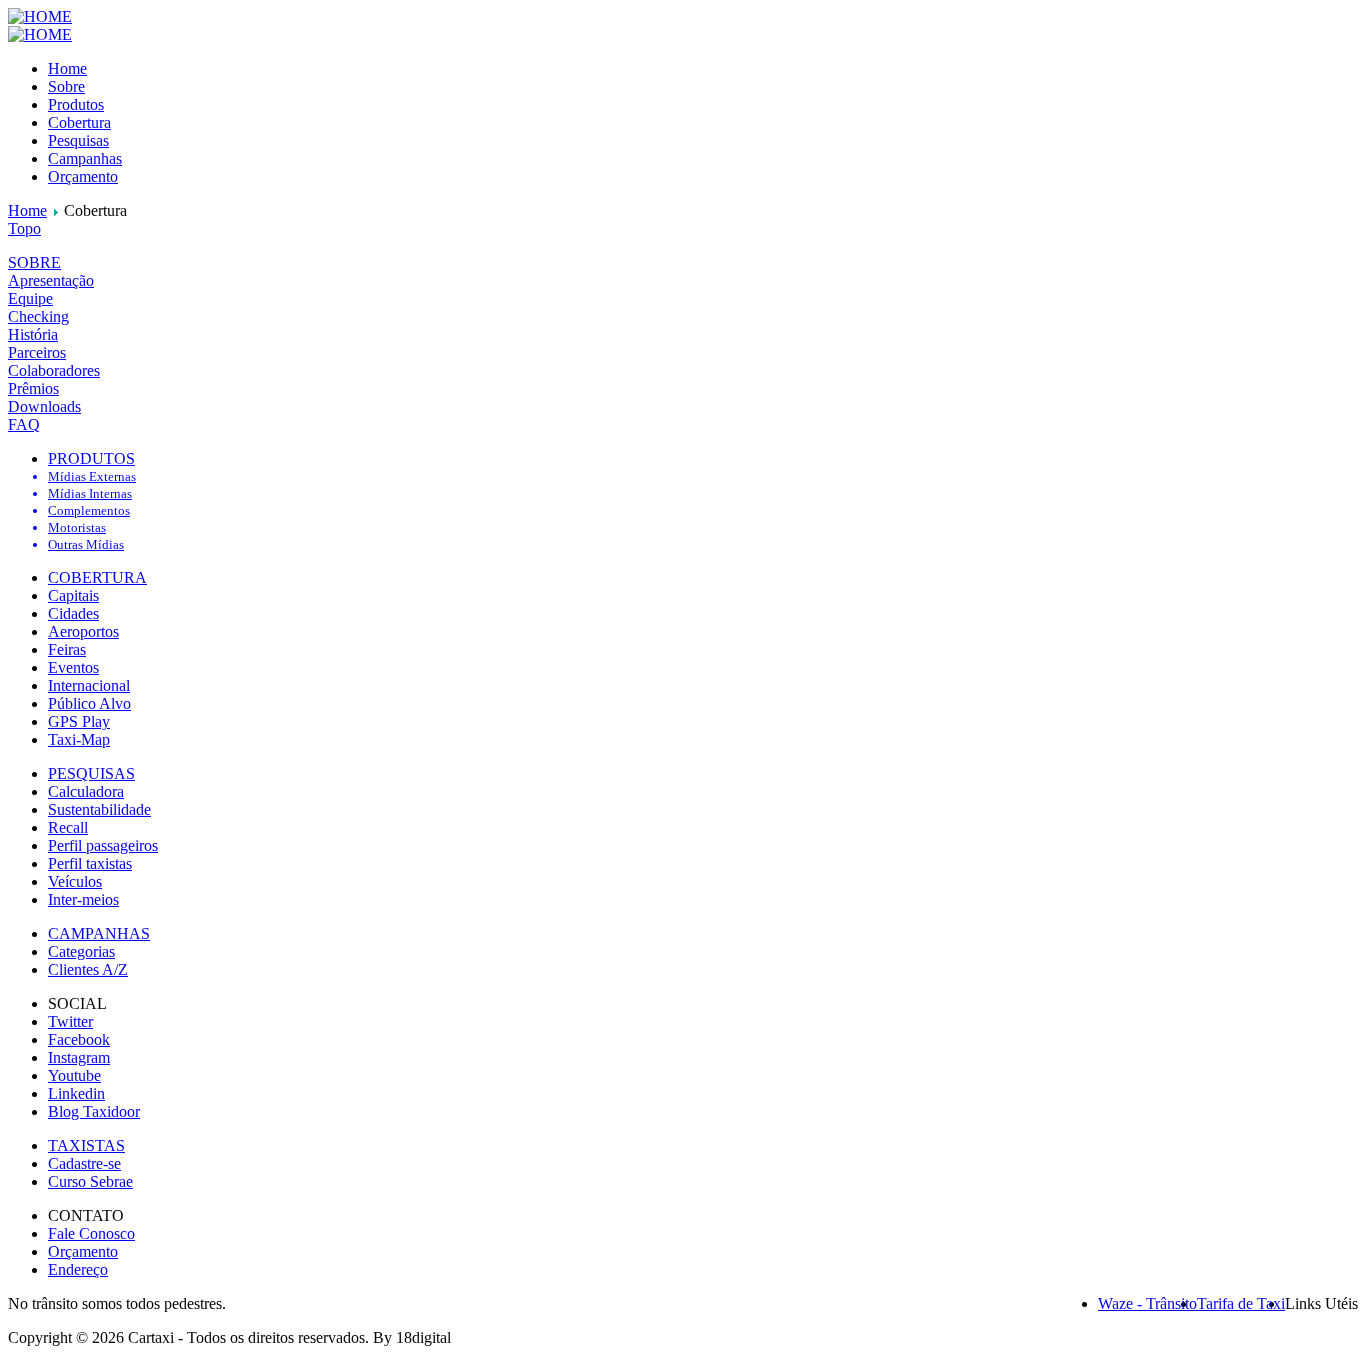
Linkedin (76, 1093)
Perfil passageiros (103, 845)
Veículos (75, 881)
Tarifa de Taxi (1241, 1303)
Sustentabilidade (99, 809)
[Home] (40, 16)
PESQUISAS (91, 773)
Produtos (76, 104)
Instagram (79, 1057)
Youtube (74, 1075)
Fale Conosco (91, 1233)
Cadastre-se (84, 1163)
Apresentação (51, 280)
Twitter (70, 1021)
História (33, 334)
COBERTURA (97, 577)
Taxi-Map (79, 739)
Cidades (73, 613)
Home (67, 68)
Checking (38, 316)
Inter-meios (83, 899)
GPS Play (79, 721)
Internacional (89, 685)
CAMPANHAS (99, 933)
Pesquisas (78, 140)
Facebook (79, 1039)
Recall (68, 827)
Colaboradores (54, 370)
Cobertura (79, 122)
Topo (24, 228)
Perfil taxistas (90, 863)
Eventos (73, 667)
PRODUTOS (91, 458)
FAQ (24, 424)
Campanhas (85, 158)
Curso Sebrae (90, 1181)
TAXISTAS (86, 1145)
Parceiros (37, 352)
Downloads (44, 406)
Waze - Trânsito (1147, 1303)
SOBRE (34, 262)
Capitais (73, 595)
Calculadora (86, 791)
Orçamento (83, 176)
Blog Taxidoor (94, 1111)
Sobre (66, 86)
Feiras (67, 649)
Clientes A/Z (88, 969)
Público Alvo (89, 703)
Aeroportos (83, 631)
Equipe (30, 298)
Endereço (78, 1269)
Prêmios (33, 388)
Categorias (81, 951)
